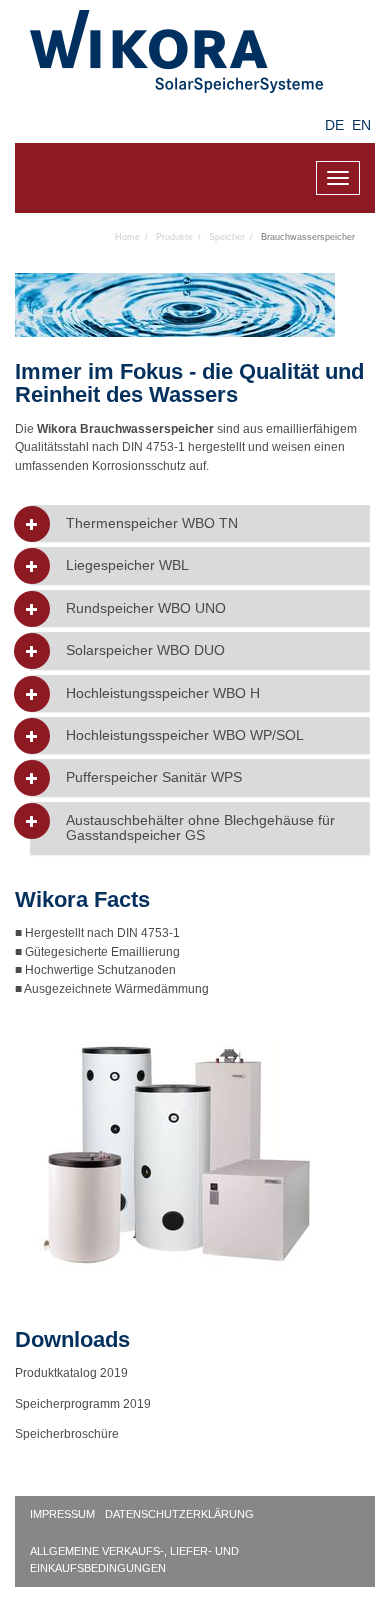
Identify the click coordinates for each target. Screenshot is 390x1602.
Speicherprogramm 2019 (83, 1404)
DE (334, 125)
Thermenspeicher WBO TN (152, 523)
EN (361, 125)
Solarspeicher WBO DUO (145, 650)
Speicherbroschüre (68, 1434)
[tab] (200, 523)
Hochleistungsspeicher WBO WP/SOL (185, 735)
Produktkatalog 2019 (71, 1373)
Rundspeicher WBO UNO (146, 608)
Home (127, 237)
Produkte (174, 237)
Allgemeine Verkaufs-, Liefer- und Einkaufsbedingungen (134, 1559)
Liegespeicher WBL (127, 565)
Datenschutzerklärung (179, 1514)
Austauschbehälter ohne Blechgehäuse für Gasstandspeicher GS (200, 828)
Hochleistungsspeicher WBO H (163, 693)
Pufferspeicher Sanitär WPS (154, 777)
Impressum (62, 1514)
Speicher (227, 237)
